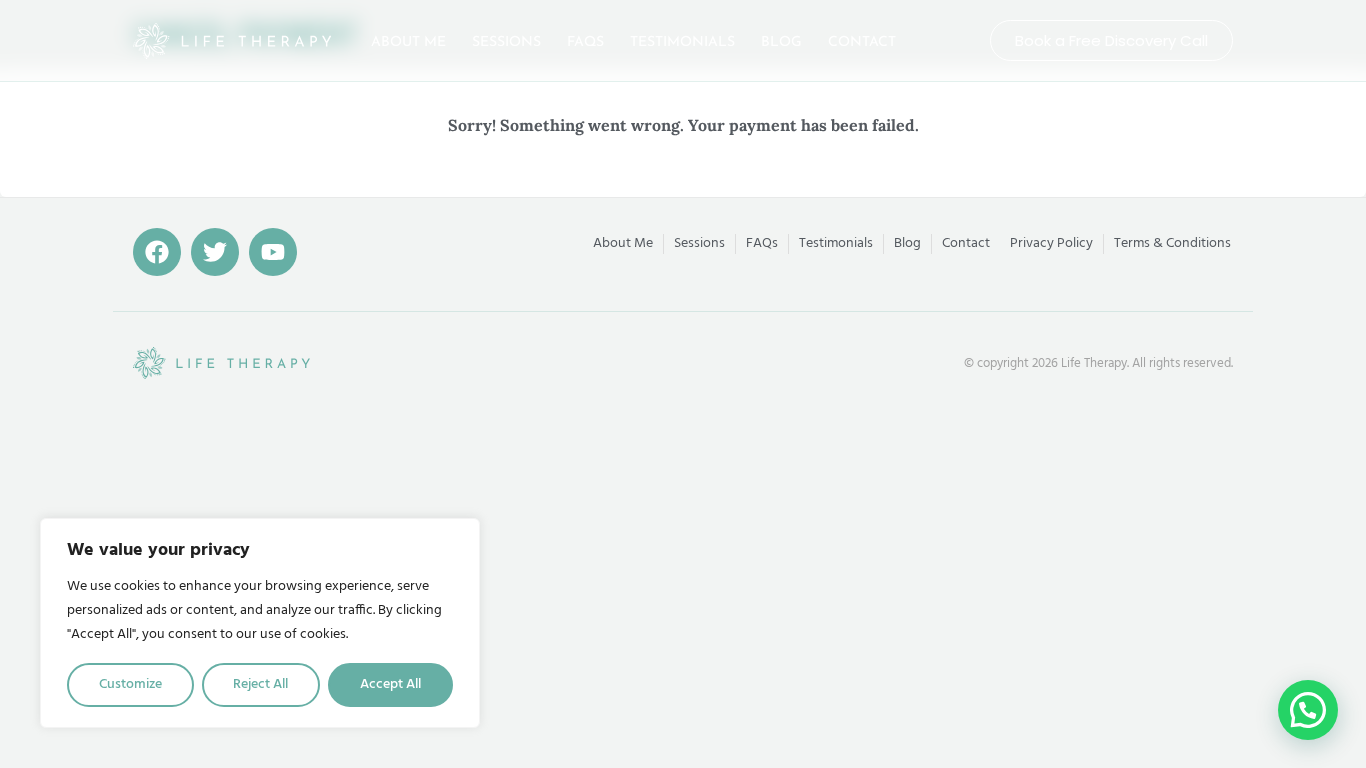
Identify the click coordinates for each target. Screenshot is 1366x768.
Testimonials (682, 42)
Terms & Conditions (1172, 244)
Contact (862, 42)
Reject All (260, 684)
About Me (408, 42)
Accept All (390, 684)
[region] (260, 623)
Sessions (506, 42)
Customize (130, 684)
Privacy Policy (1051, 244)
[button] (1308, 710)
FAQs (585, 42)
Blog (781, 42)
